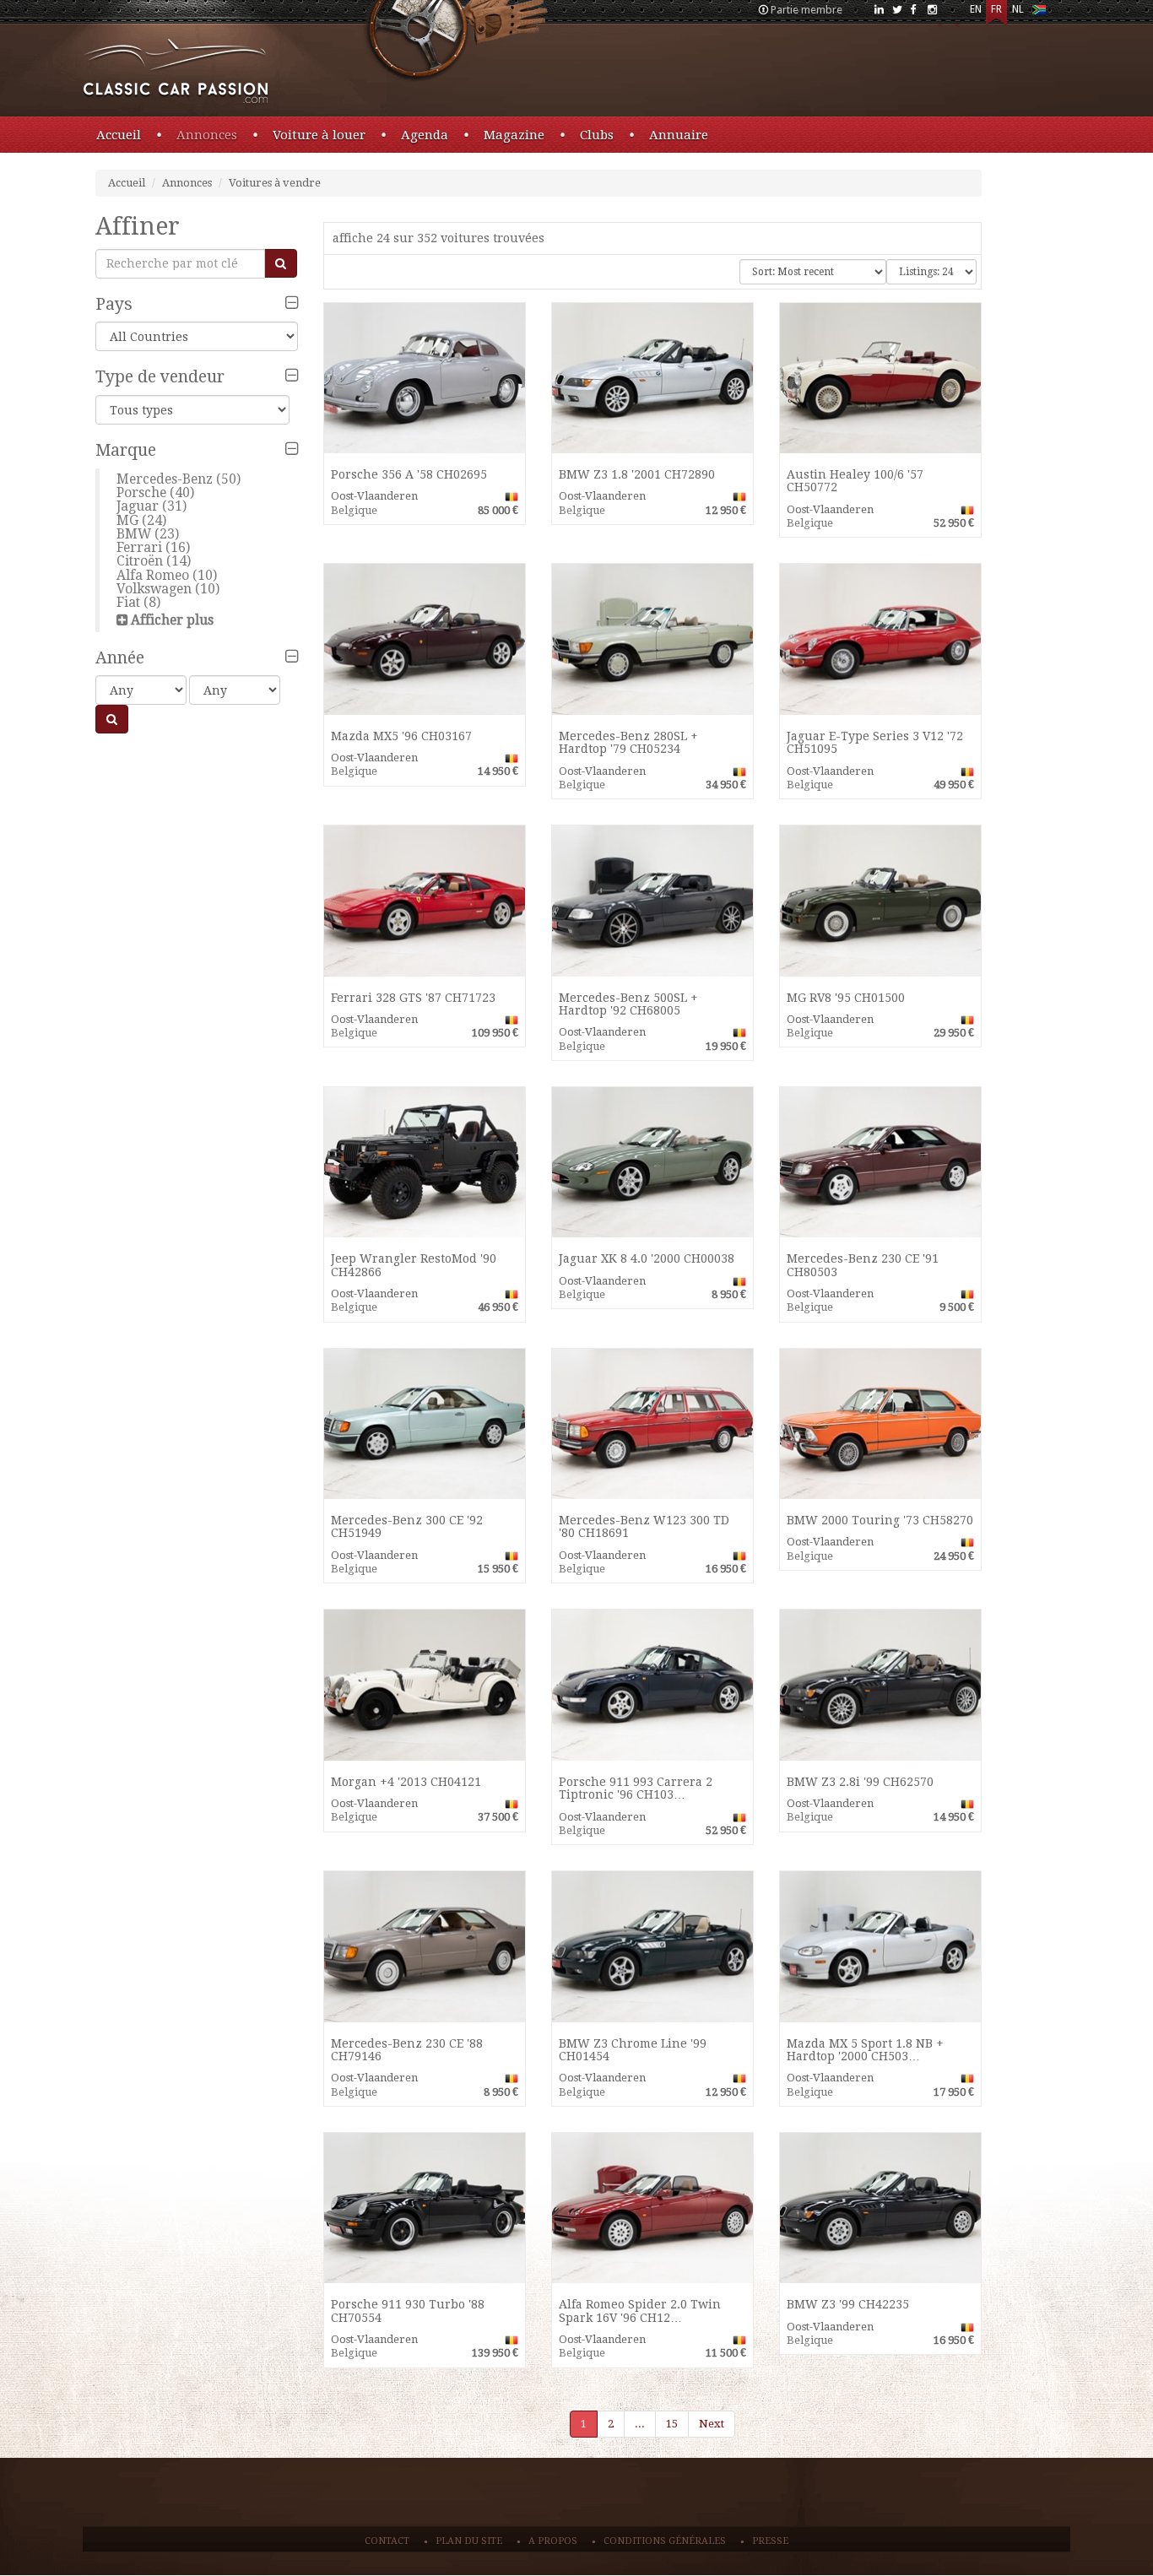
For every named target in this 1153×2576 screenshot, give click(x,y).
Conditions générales (665, 2541)
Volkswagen (154, 589)
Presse (770, 2541)
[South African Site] (1039, 13)
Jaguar (138, 506)
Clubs (597, 135)
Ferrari (139, 547)
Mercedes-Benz (165, 479)
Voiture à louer (319, 135)
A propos (553, 2541)
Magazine (514, 135)
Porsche (141, 492)
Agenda (425, 135)
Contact (387, 2541)
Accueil (119, 135)
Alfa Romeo (153, 575)
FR (996, 9)
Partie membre (807, 10)
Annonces (207, 135)
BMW (134, 534)
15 (672, 2424)
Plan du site (469, 2541)
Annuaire (679, 135)
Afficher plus (172, 620)
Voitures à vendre (275, 183)
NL (1018, 9)
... (640, 2424)
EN (976, 9)
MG (127, 520)
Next (712, 2424)
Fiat (128, 602)
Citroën (140, 561)
